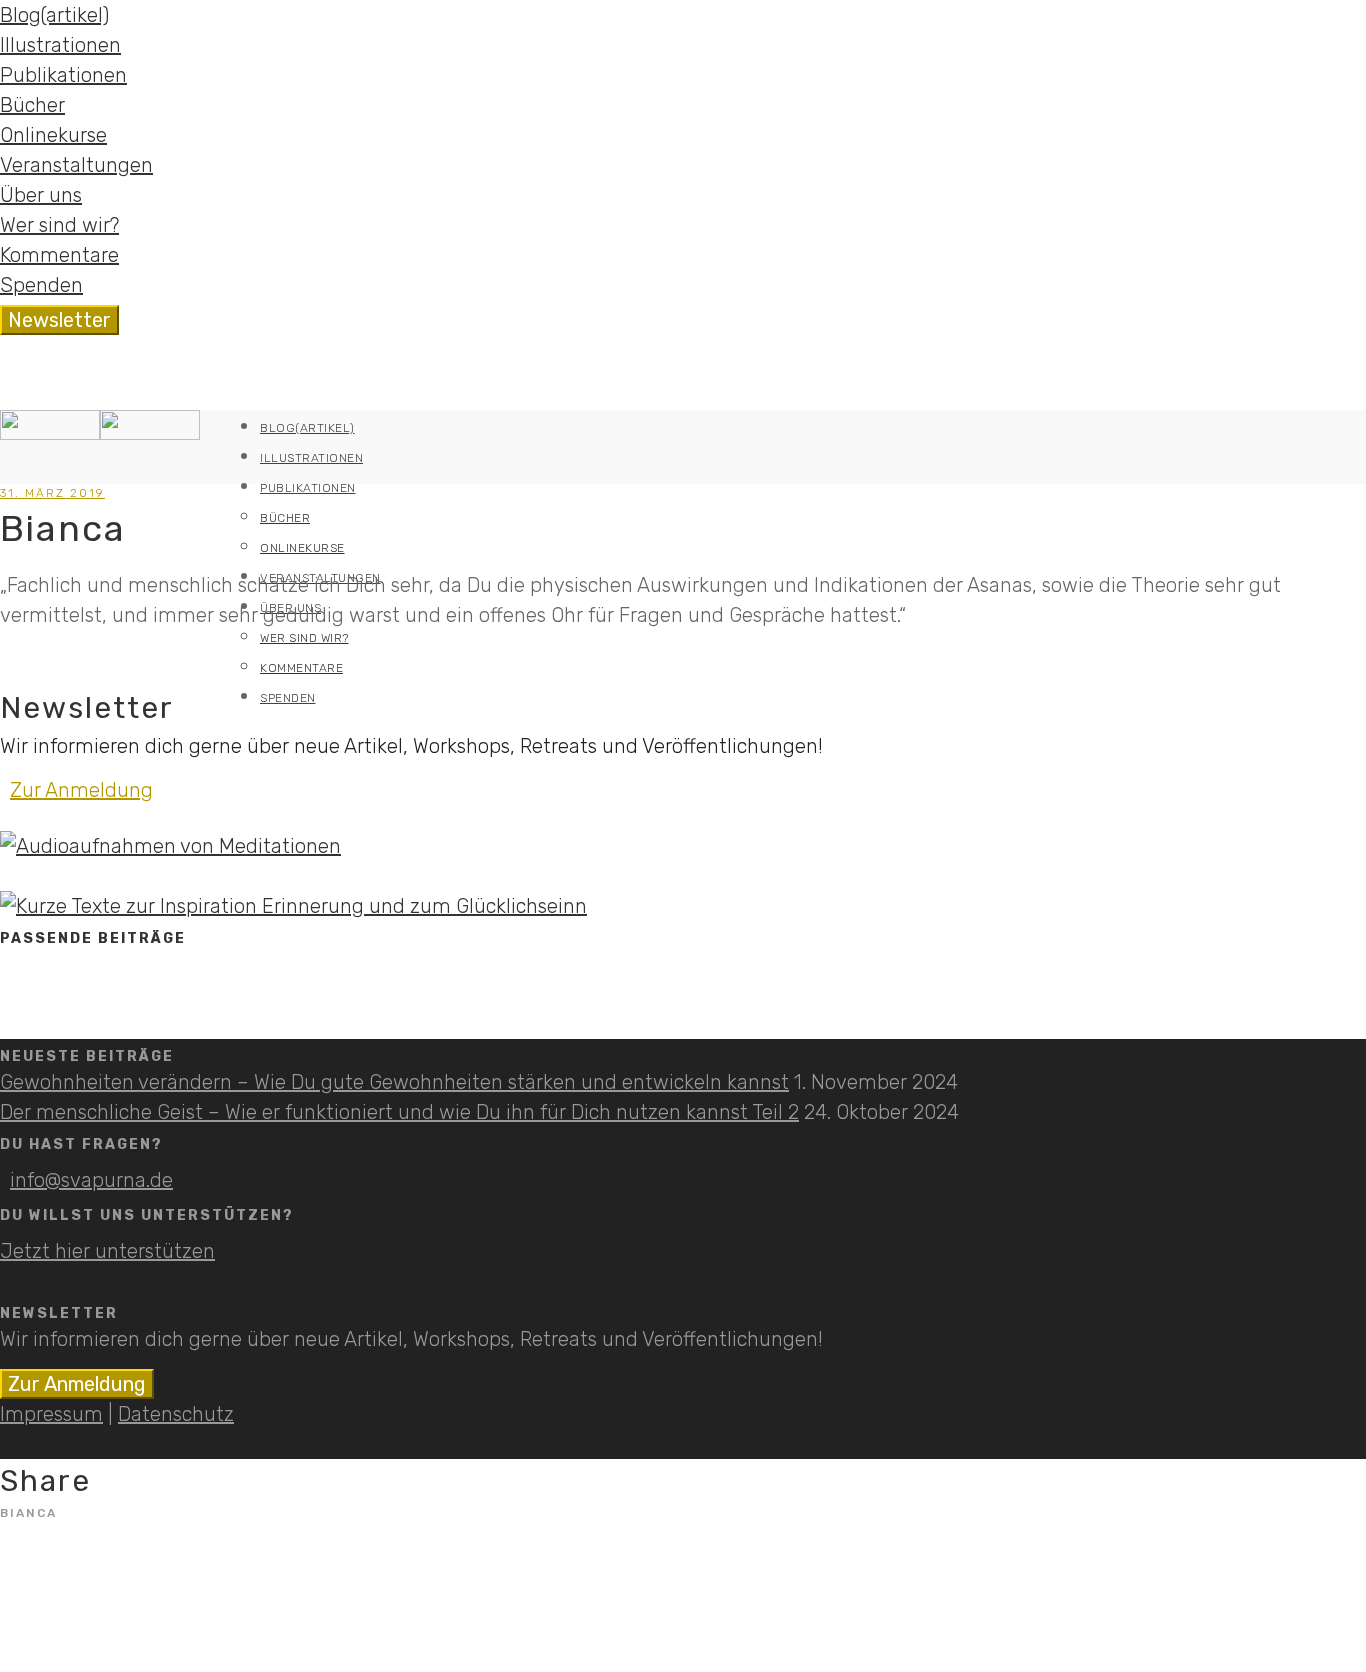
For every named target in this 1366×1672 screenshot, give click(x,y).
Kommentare (59, 255)
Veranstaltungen (76, 165)
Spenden (41, 285)
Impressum (51, 1414)
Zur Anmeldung (81, 790)
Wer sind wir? (59, 225)
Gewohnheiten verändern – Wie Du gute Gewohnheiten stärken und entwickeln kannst (394, 1082)
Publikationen (63, 75)
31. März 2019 (52, 493)
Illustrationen (60, 45)
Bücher (32, 105)
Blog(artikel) (54, 15)
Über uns (41, 195)
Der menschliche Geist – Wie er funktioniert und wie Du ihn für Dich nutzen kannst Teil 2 (399, 1112)
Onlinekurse (53, 135)
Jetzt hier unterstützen (107, 1251)
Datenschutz (176, 1414)
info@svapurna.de (91, 1180)
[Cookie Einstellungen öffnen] (44, 1645)
